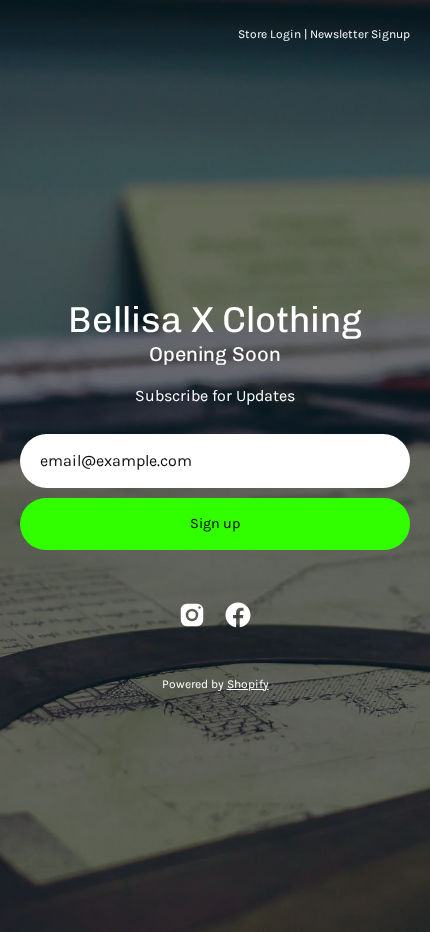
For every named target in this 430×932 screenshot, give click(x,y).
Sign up (215, 523)
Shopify (248, 684)
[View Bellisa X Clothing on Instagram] (192, 615)
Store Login (269, 34)
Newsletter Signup (360, 34)
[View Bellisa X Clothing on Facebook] (238, 615)
